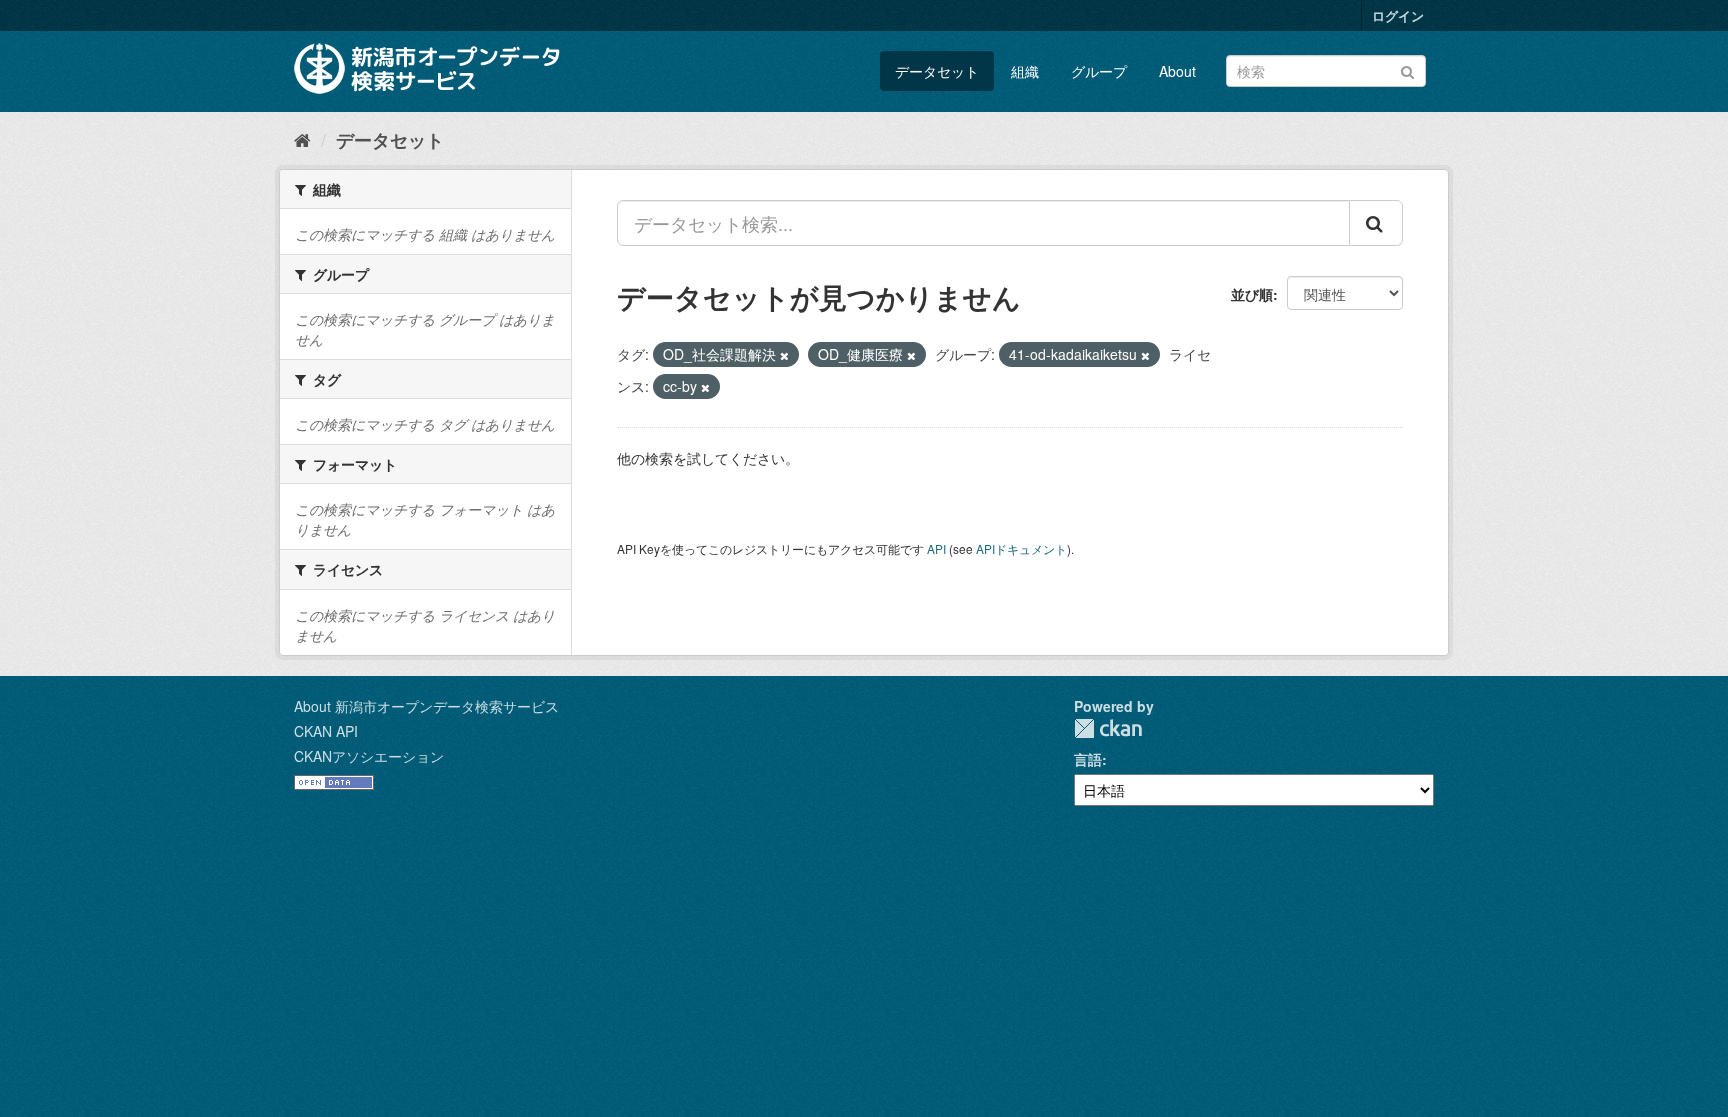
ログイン (1398, 15)
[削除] (784, 355)
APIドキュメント (1021, 548)
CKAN (1108, 728)
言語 (1088, 759)
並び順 (1252, 294)
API (936, 548)
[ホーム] (302, 139)
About (1177, 71)
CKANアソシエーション (369, 756)
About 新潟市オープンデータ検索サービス (426, 706)
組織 (1025, 71)
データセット (937, 71)
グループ (1099, 71)
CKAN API (326, 731)
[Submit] (1407, 69)
